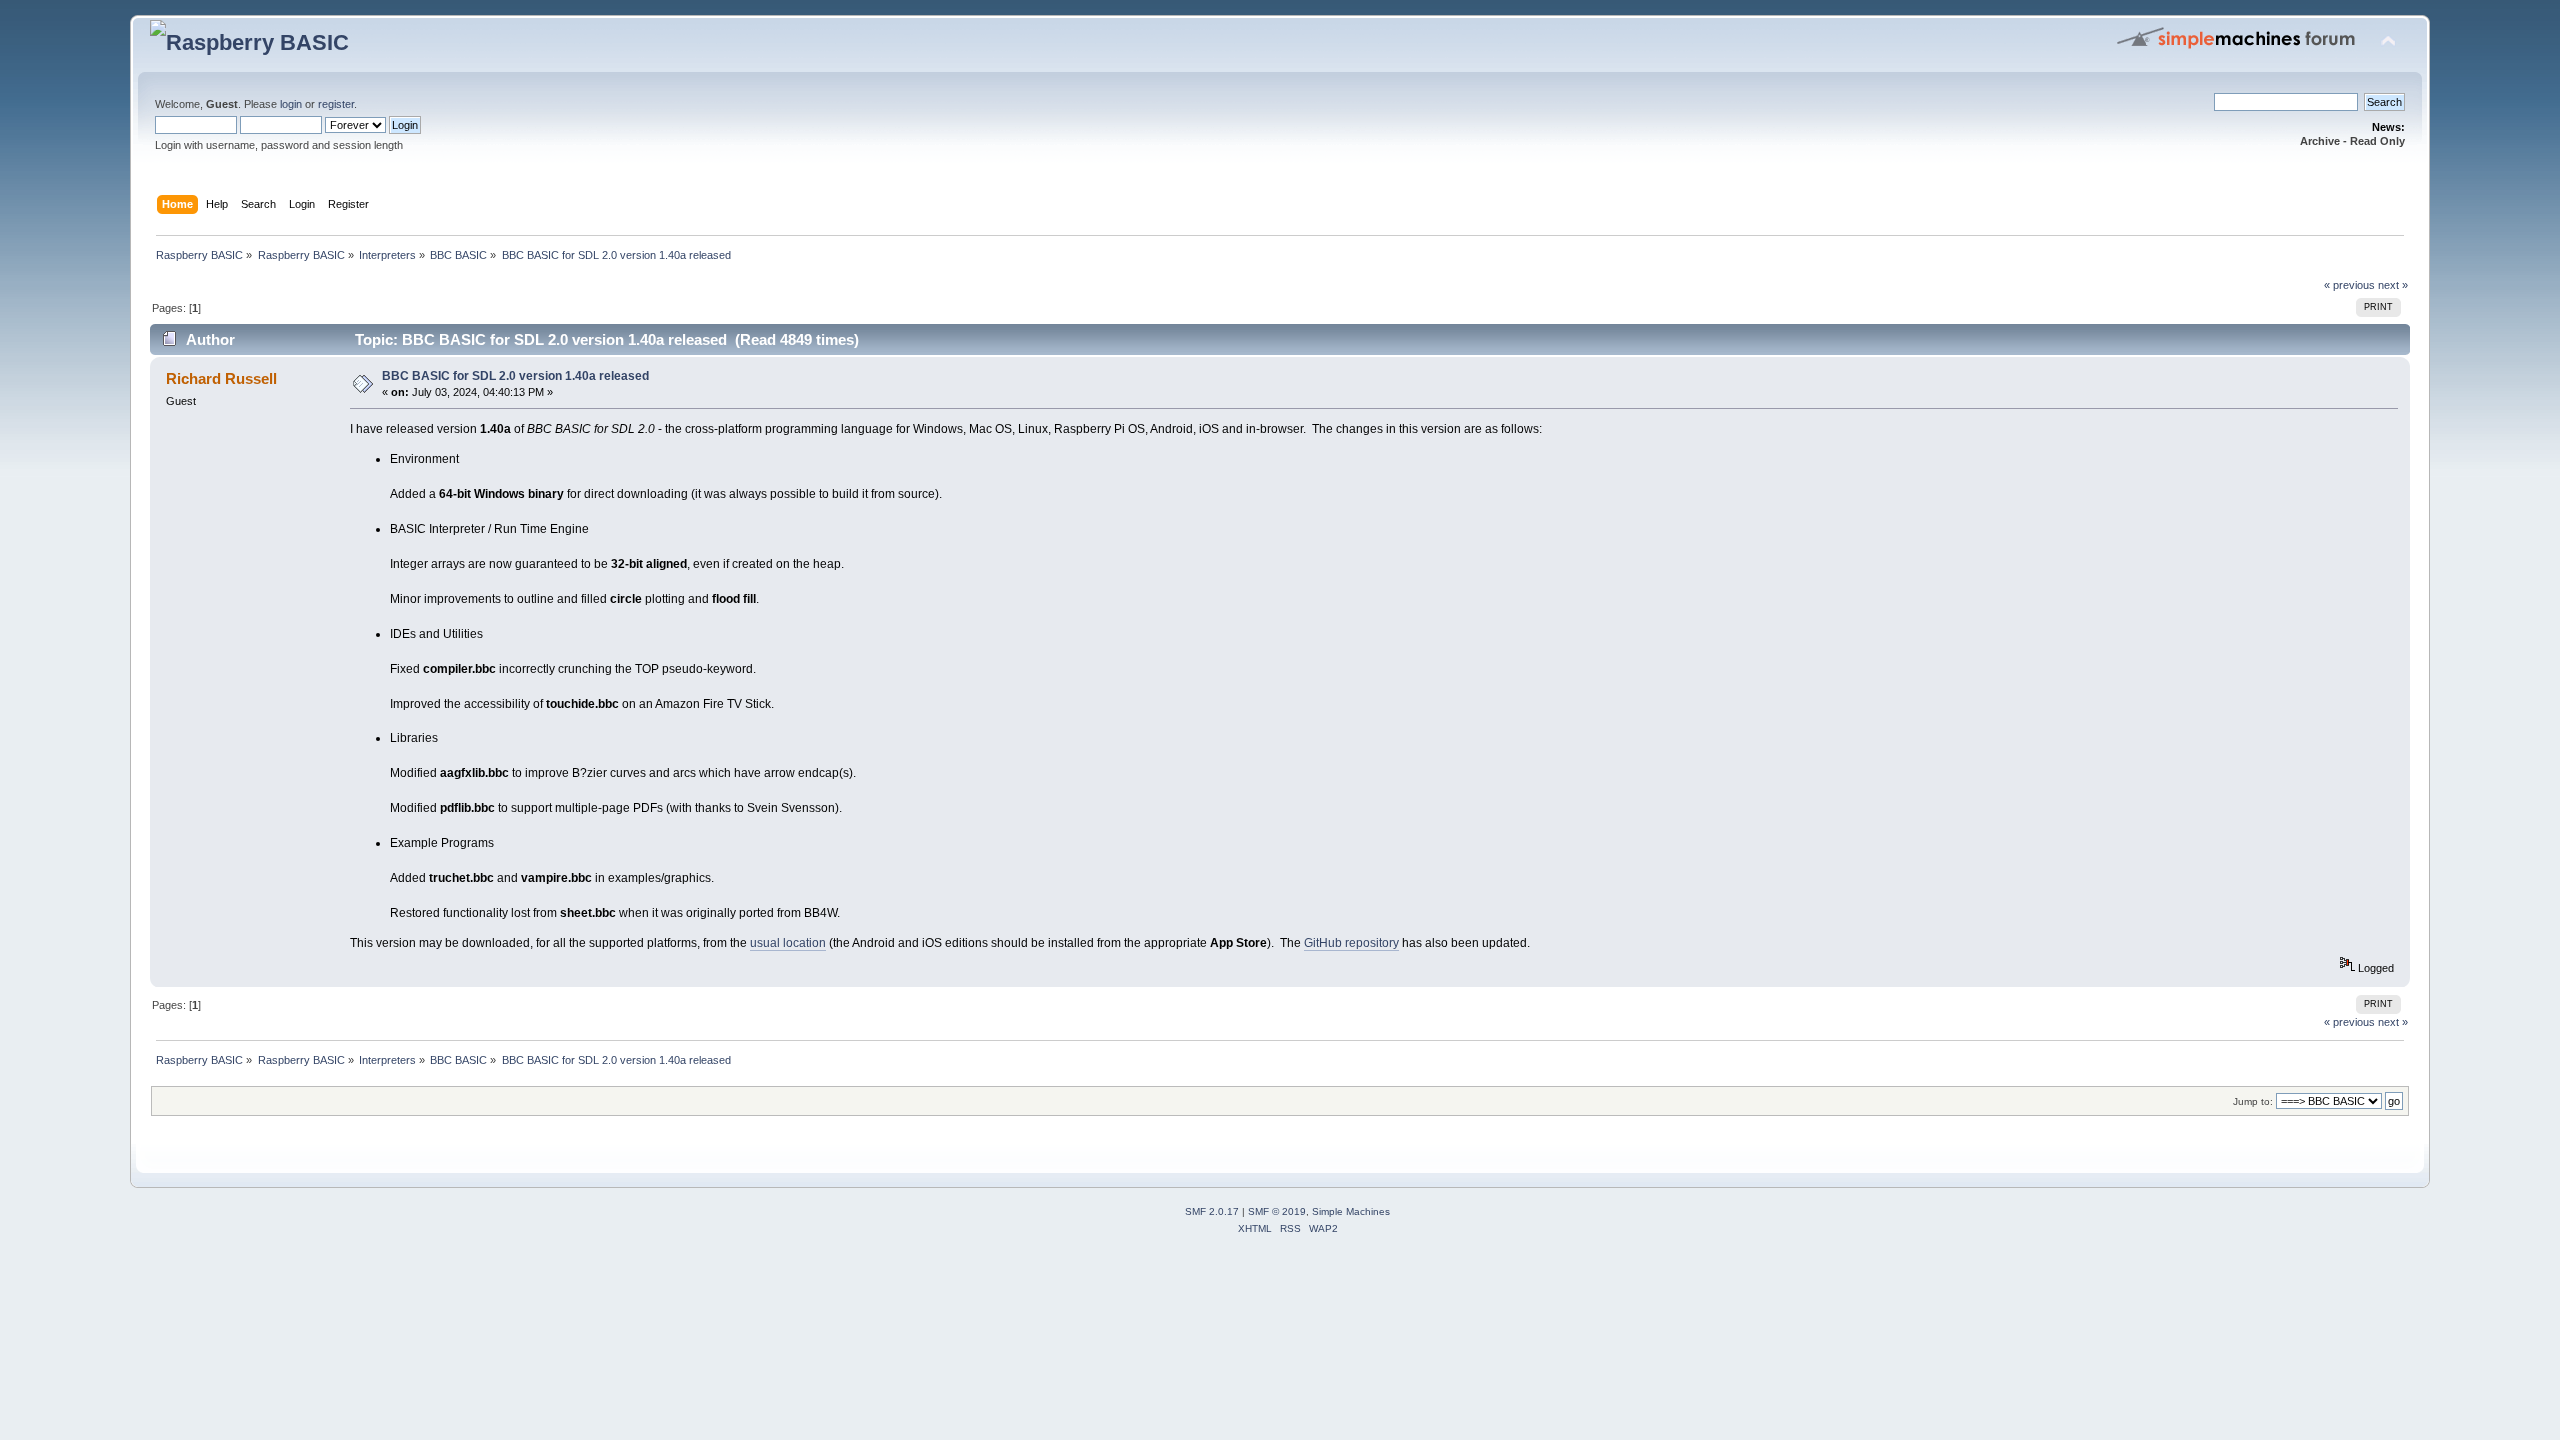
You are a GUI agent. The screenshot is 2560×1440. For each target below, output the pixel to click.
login (291, 104)
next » (2393, 285)
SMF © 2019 (1277, 1211)
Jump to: (2253, 1101)
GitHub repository (1351, 943)
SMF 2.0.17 (1212, 1211)
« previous (2349, 285)
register (336, 104)
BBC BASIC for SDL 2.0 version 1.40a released (515, 376)
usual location (788, 943)
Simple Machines (1351, 1211)
